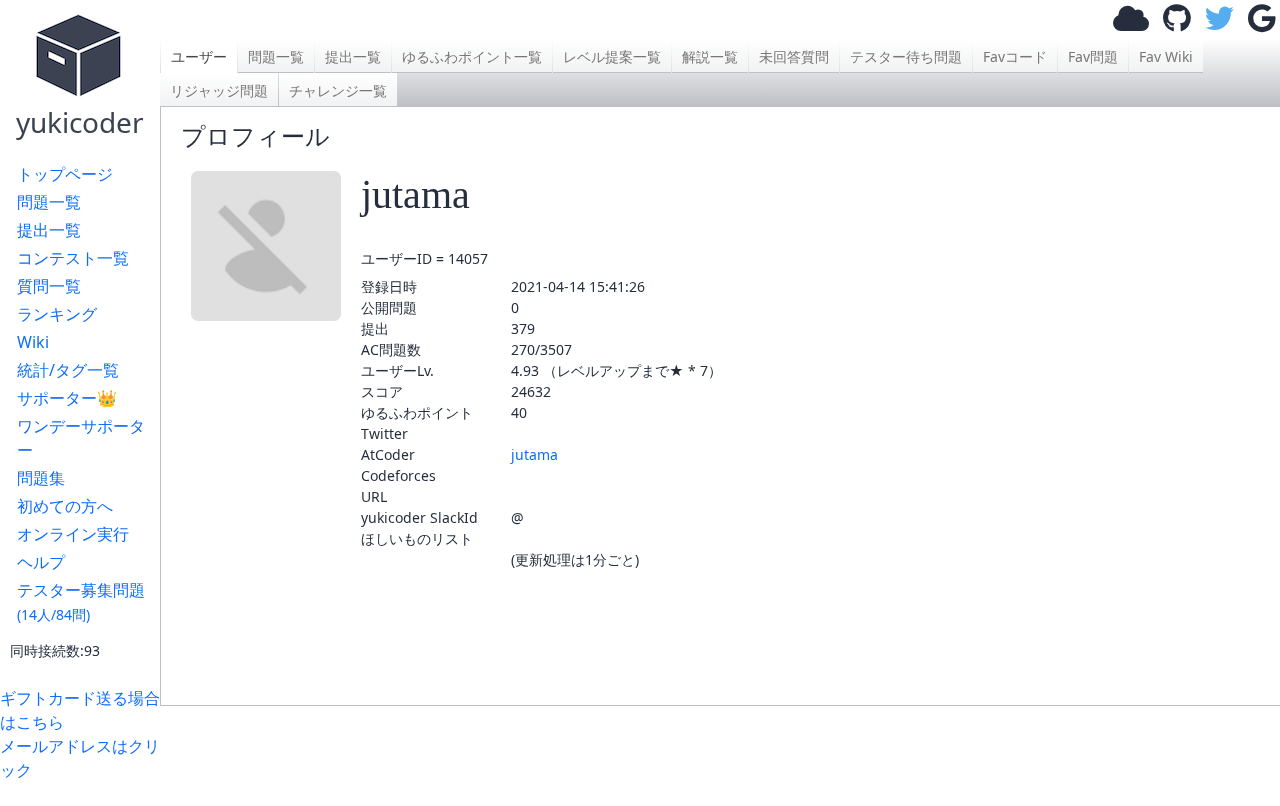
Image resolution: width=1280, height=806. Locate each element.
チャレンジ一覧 (338, 90)
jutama (534, 454)
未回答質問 (794, 56)
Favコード (1015, 56)
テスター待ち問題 (906, 56)
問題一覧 (49, 202)
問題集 (41, 478)
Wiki (33, 342)
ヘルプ (41, 562)
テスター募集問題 (81, 601)
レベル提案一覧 (612, 56)
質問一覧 (49, 286)
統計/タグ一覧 (68, 370)
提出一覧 (49, 230)
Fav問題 (1093, 56)
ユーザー (199, 56)
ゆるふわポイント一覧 (472, 56)
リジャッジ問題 (219, 90)
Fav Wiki (1166, 56)
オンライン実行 (73, 534)
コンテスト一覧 (73, 258)
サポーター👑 (67, 398)
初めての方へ (65, 506)
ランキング (57, 314)
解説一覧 (710, 56)
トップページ (65, 174)
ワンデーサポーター (81, 438)
